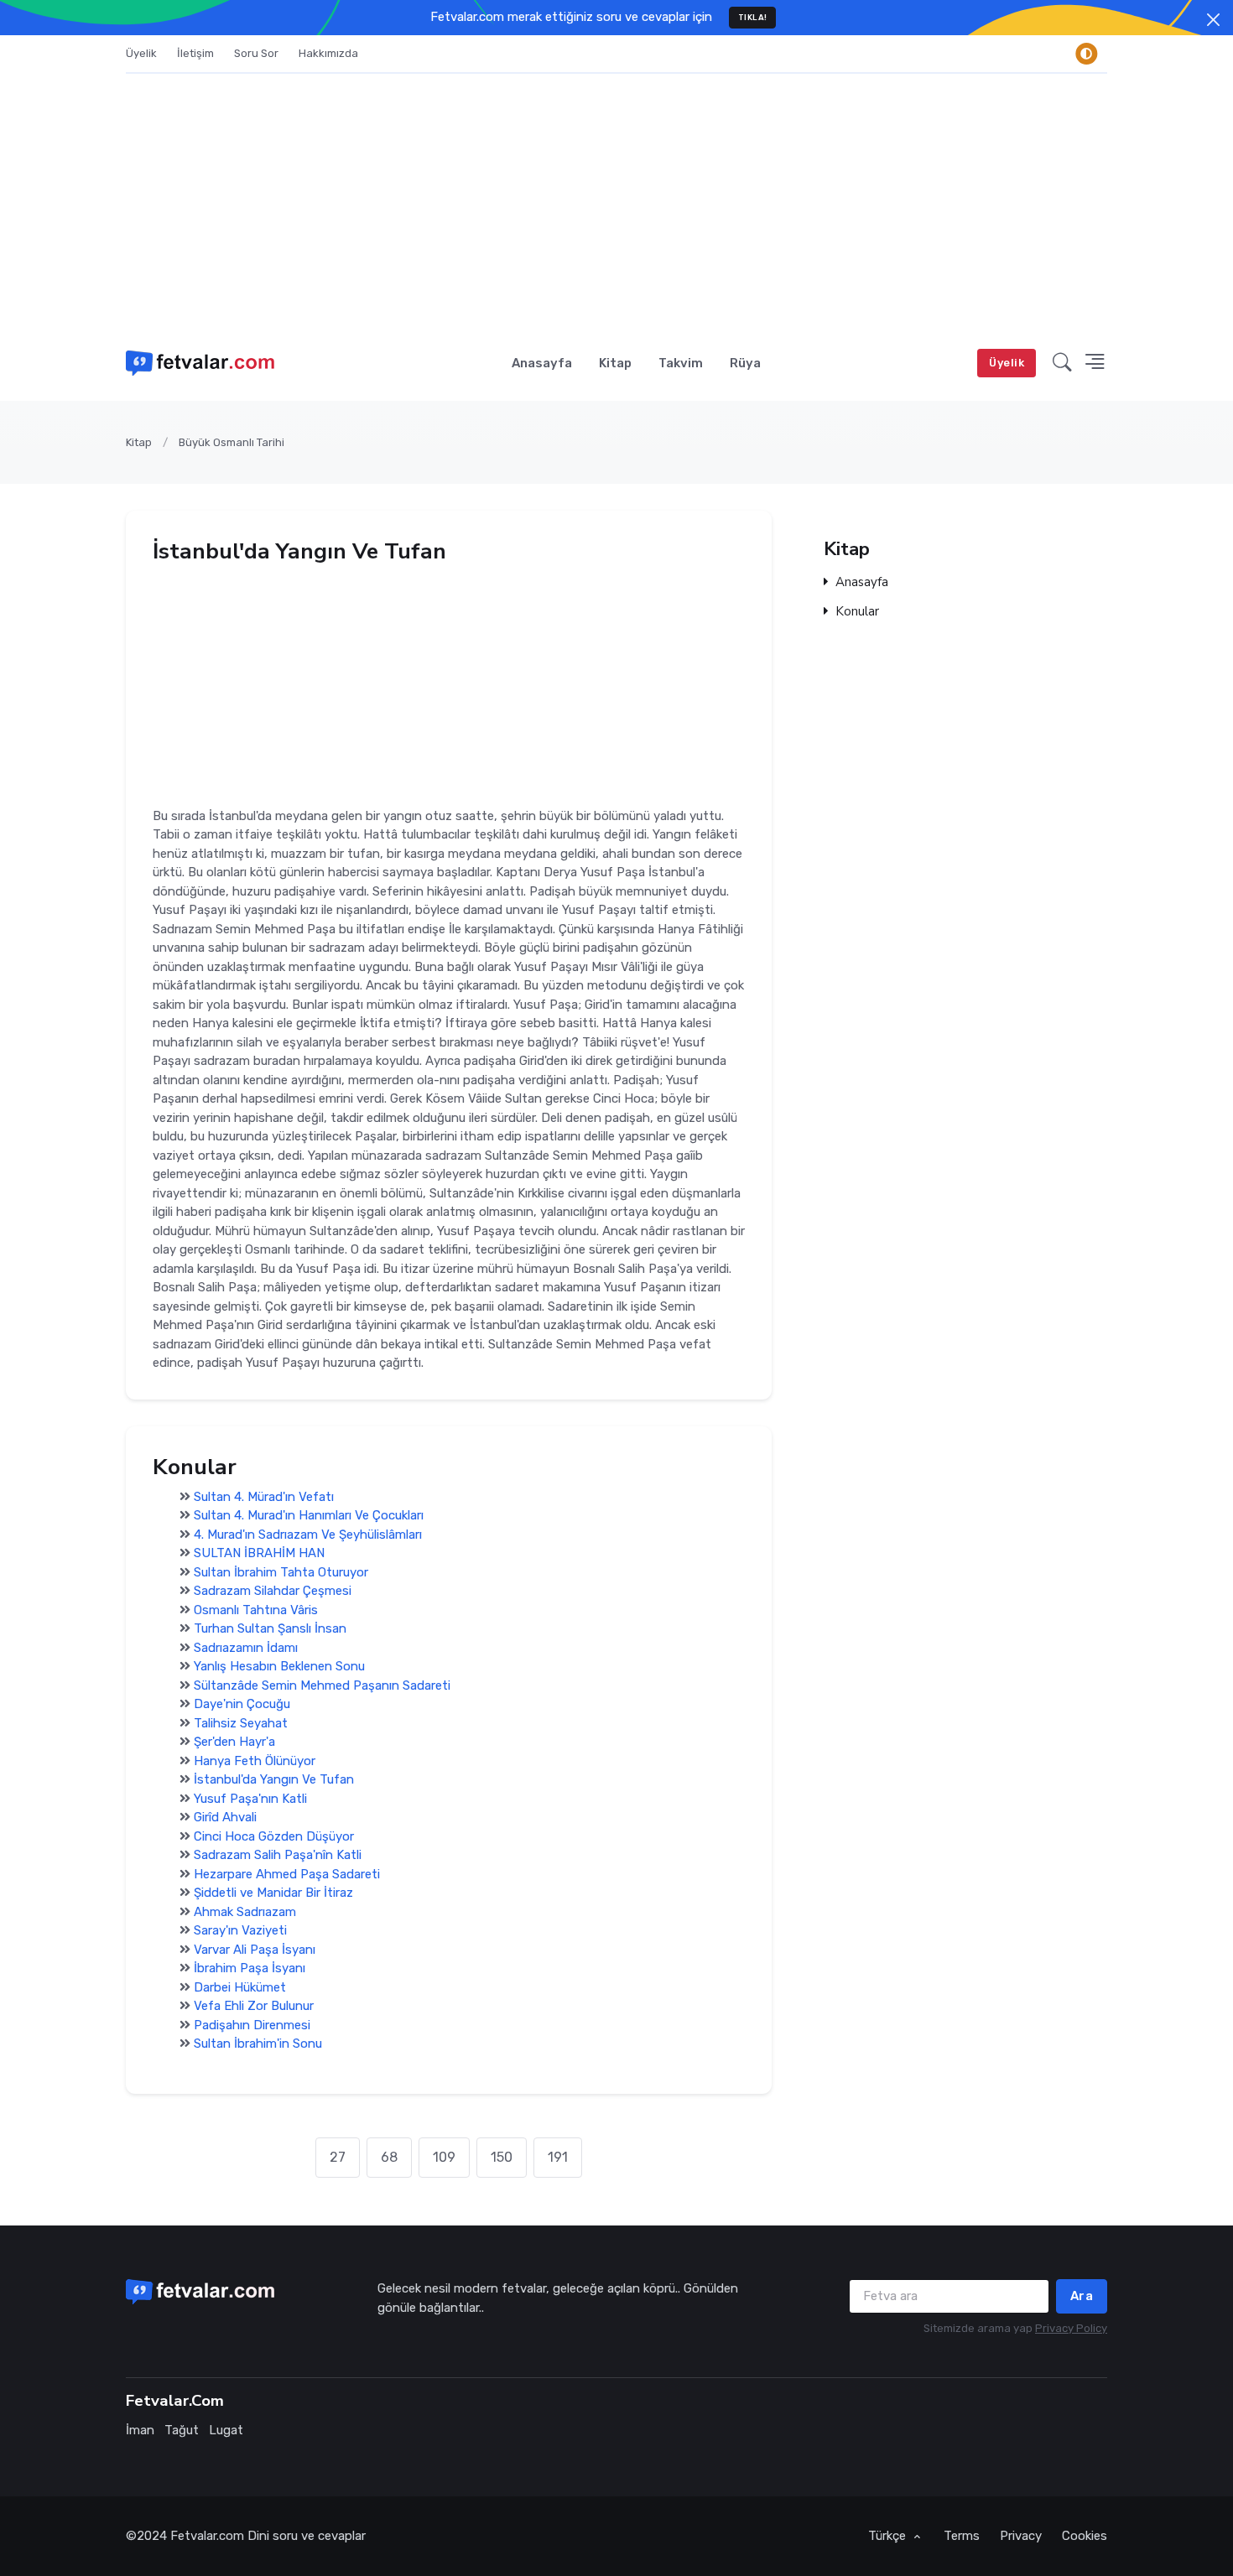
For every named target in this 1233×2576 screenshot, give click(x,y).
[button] (1062, 363)
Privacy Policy (1071, 2328)
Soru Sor (256, 53)
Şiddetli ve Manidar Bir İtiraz (273, 1893)
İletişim (195, 53)
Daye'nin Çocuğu (242, 1705)
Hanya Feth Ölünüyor (255, 1761)
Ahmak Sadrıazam (245, 1912)
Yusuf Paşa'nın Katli (250, 1799)
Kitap (615, 363)
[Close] (1213, 20)
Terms (962, 2536)
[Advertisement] (616, 200)
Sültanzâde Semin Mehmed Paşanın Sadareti (322, 1685)
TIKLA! (753, 17)
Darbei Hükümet (240, 1987)
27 (338, 2157)
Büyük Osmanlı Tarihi (232, 442)
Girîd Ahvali (225, 1818)
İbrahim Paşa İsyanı (250, 1969)
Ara (1082, 2296)
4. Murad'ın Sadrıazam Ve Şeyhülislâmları (308, 1535)
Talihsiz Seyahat (241, 1723)
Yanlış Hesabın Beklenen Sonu (279, 1667)
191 (558, 2157)
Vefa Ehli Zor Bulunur (254, 2007)
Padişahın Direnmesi (252, 2025)
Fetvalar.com (207, 2536)
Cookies (1085, 2536)
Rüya (745, 363)
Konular (857, 612)
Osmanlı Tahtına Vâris (256, 1610)
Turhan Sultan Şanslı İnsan (270, 1629)
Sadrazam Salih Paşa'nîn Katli (278, 1856)
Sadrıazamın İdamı (246, 1648)
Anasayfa (542, 363)
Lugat (226, 2430)
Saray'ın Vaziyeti (240, 1931)
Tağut (182, 2430)
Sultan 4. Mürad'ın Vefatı (264, 1497)
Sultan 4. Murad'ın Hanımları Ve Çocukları (309, 1516)
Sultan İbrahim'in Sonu (258, 2044)
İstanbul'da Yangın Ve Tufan (274, 1780)
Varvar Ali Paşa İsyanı (255, 1950)
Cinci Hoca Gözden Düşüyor (274, 1836)
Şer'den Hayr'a (234, 1742)
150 (502, 2157)
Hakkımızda (328, 53)
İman (140, 2430)
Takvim (681, 363)
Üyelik (141, 53)
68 (389, 2157)
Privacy (1021, 2536)
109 (444, 2157)
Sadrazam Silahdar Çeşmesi (273, 1592)
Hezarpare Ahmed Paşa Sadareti (287, 1874)
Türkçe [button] (889, 2536)
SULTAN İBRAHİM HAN (259, 1554)
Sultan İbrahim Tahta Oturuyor (281, 1572)
